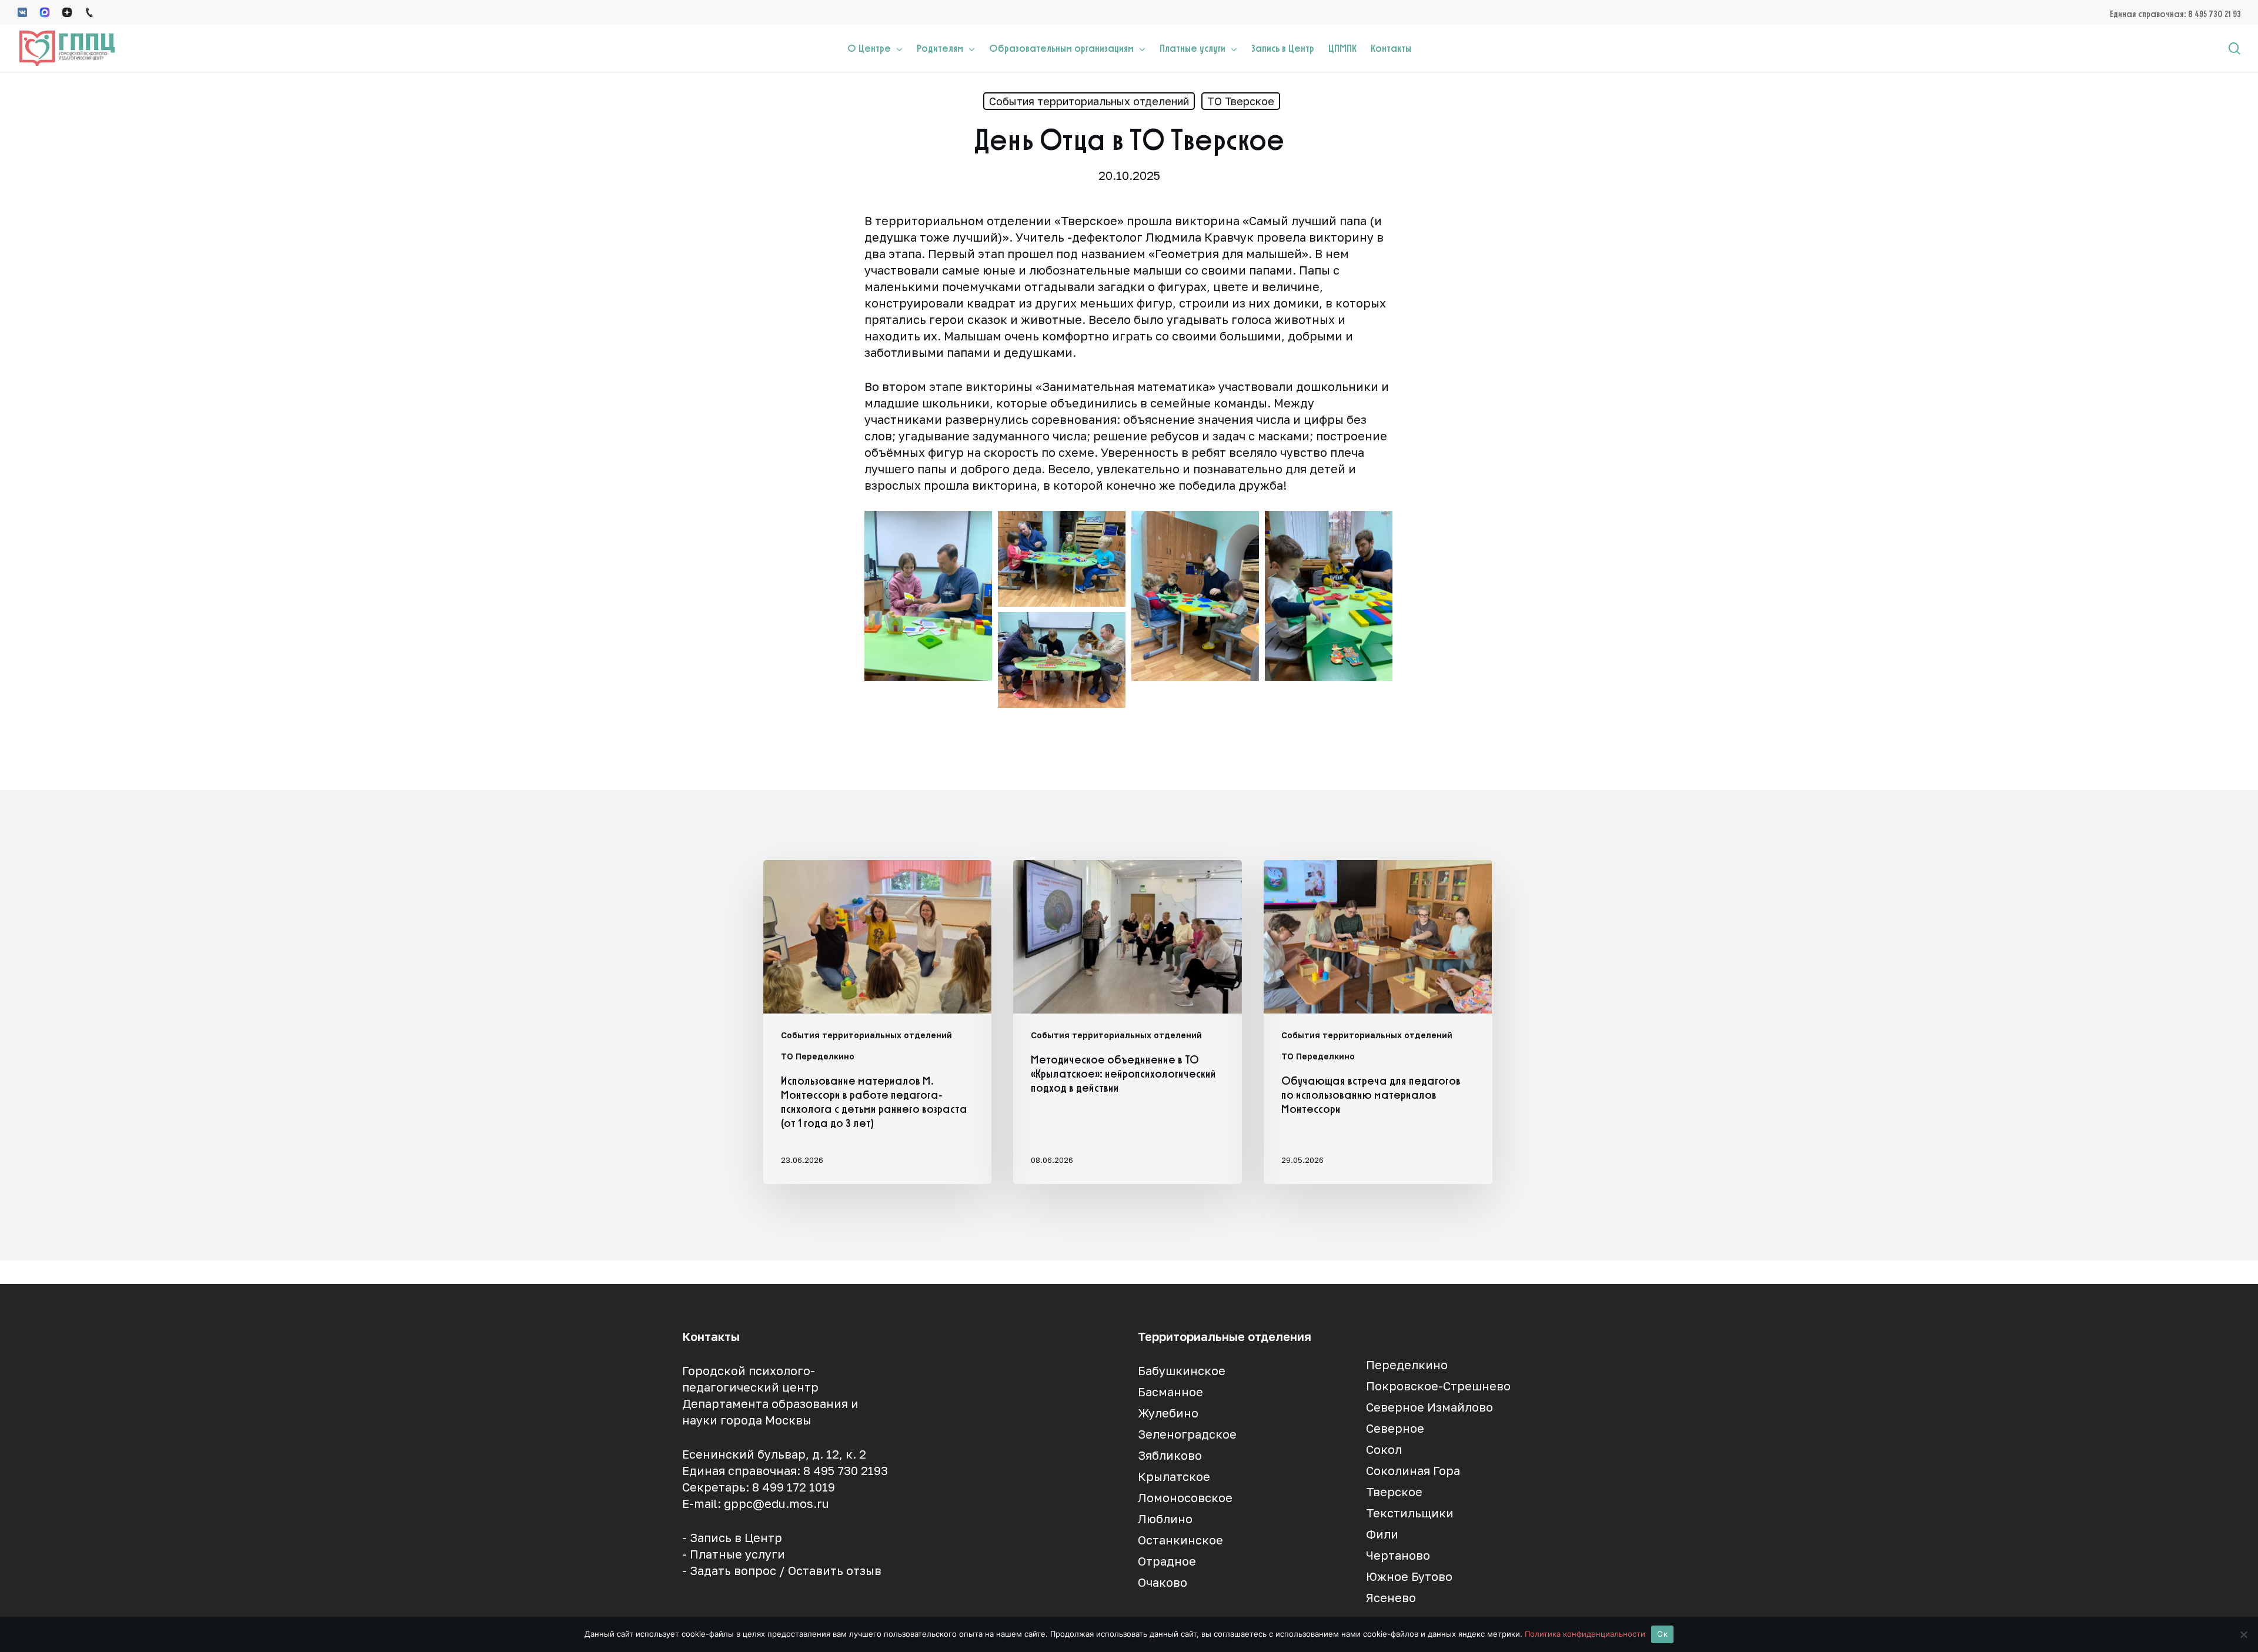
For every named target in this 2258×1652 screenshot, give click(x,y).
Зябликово (1170, 1455)
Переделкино (1407, 1365)
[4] (1062, 660)
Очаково (1163, 1582)
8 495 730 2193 (846, 1470)
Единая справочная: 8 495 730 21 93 (2175, 14)
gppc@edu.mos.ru (776, 1503)
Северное (1395, 1428)
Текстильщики (1410, 1513)
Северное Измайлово (1429, 1407)
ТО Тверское (1241, 101)
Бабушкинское (1182, 1370)
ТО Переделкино (818, 1056)
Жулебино (1168, 1413)
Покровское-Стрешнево (1438, 1386)
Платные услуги (737, 1554)
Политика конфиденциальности (1585, 1634)
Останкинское (1180, 1540)
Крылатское (1174, 1476)
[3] (1329, 596)
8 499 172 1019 (794, 1487)
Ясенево (1391, 1597)
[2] (1195, 596)
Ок (1662, 1634)
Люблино (1165, 1519)
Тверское (1394, 1492)
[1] (1062, 559)
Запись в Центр (736, 1537)
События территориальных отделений (1089, 101)
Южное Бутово (1409, 1576)
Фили (1382, 1534)
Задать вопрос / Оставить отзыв (786, 1570)
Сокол (1384, 1449)
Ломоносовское (1185, 1497)
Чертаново (1398, 1555)
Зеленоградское (1187, 1434)
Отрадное (1167, 1561)
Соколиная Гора (1413, 1470)
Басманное (1170, 1392)
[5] (928, 596)
